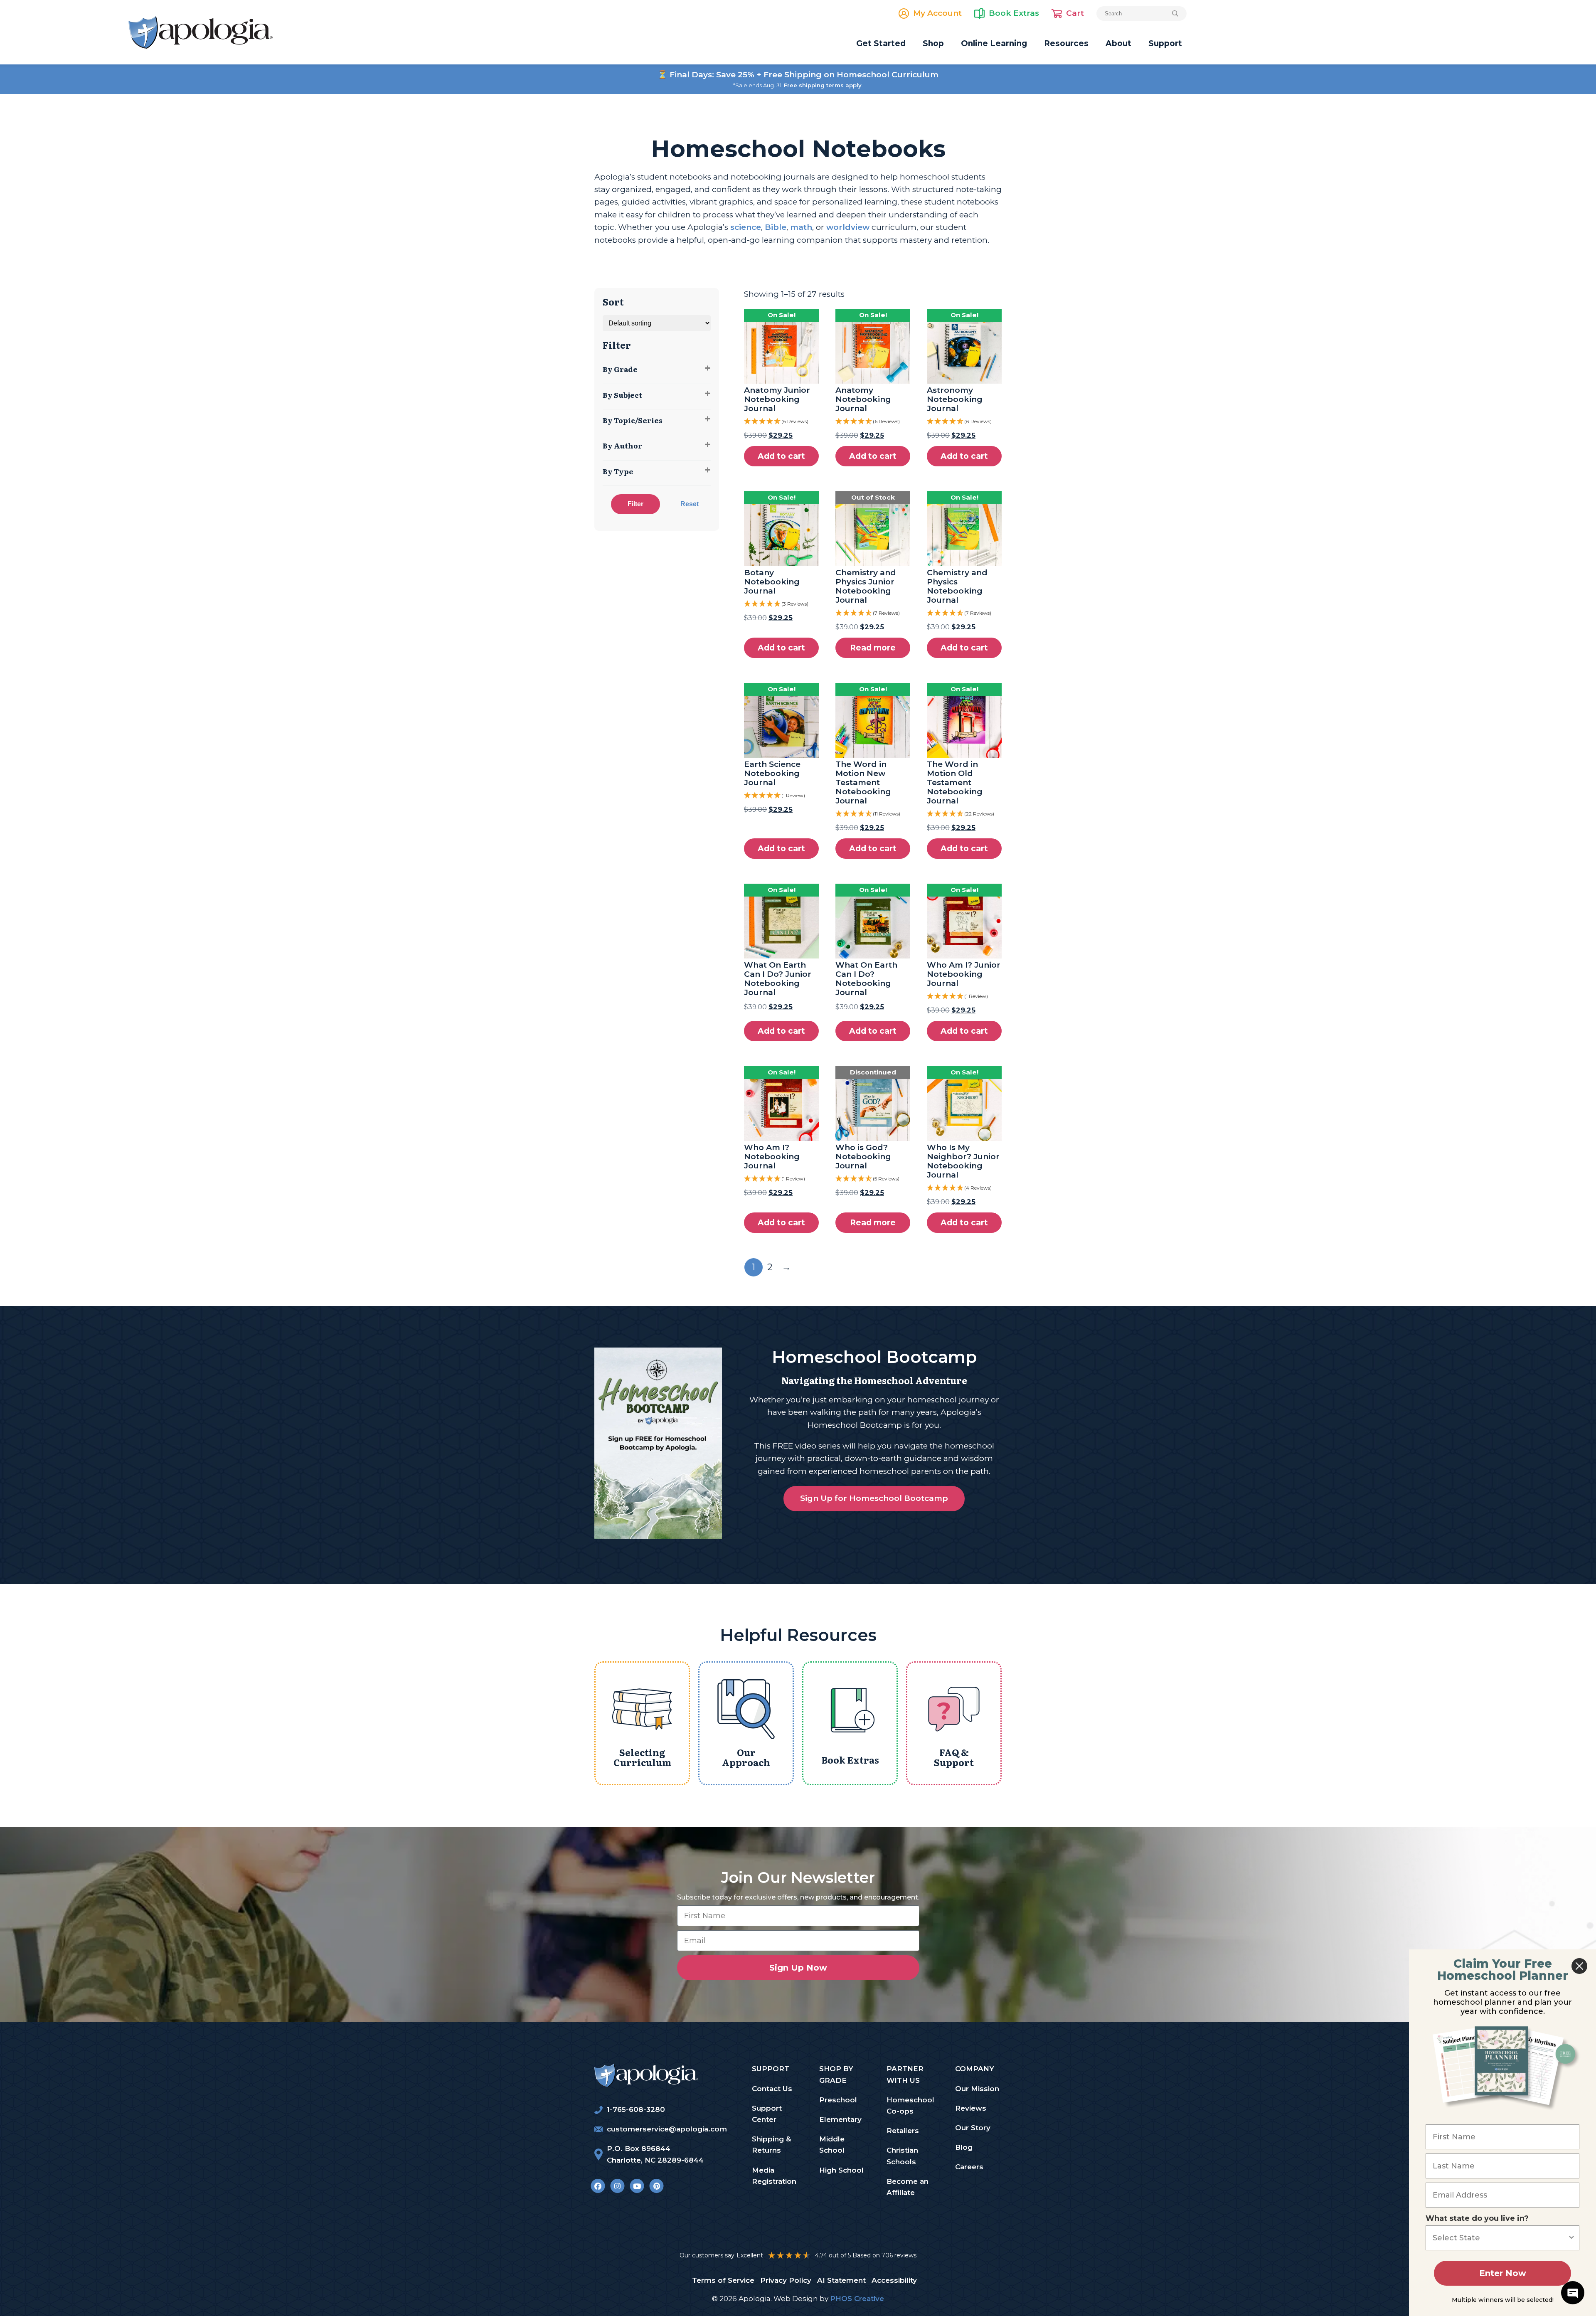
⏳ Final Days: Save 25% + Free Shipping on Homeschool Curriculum (798, 75)
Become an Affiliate (908, 2187)
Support (1165, 43)
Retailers (903, 2131)
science (746, 227)
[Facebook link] (598, 2186)
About (1118, 43)
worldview (848, 227)
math (801, 227)
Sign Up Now (798, 1968)
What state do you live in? (1477, 2218)
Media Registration (774, 2176)
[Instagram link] (617, 2186)
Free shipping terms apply (823, 85)
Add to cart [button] (781, 456)
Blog (964, 2147)
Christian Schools (902, 2156)
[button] (781, 421)
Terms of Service (723, 2280)
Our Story (973, 2128)
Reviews (971, 2108)
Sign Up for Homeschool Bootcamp (874, 1498)
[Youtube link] (637, 2186)
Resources (1066, 43)
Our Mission (977, 2089)
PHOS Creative (857, 2299)
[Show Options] (1571, 2238)
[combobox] (1500, 2238)
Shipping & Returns (771, 2145)
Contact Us (772, 2089)
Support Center (767, 2114)
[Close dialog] (1579, 1966)
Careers (969, 2167)
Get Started (881, 43)
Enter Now (1503, 2273)
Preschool (838, 2100)
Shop (933, 43)
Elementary (840, 2119)
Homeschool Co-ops (910, 2105)
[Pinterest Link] (656, 2186)
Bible (776, 227)
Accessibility (894, 2280)
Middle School (832, 2145)
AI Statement (841, 2280)
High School (841, 2170)
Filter (635, 504)
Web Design (796, 2299)
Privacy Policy (786, 2280)
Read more (873, 648)
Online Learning (994, 43)
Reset (690, 504)
